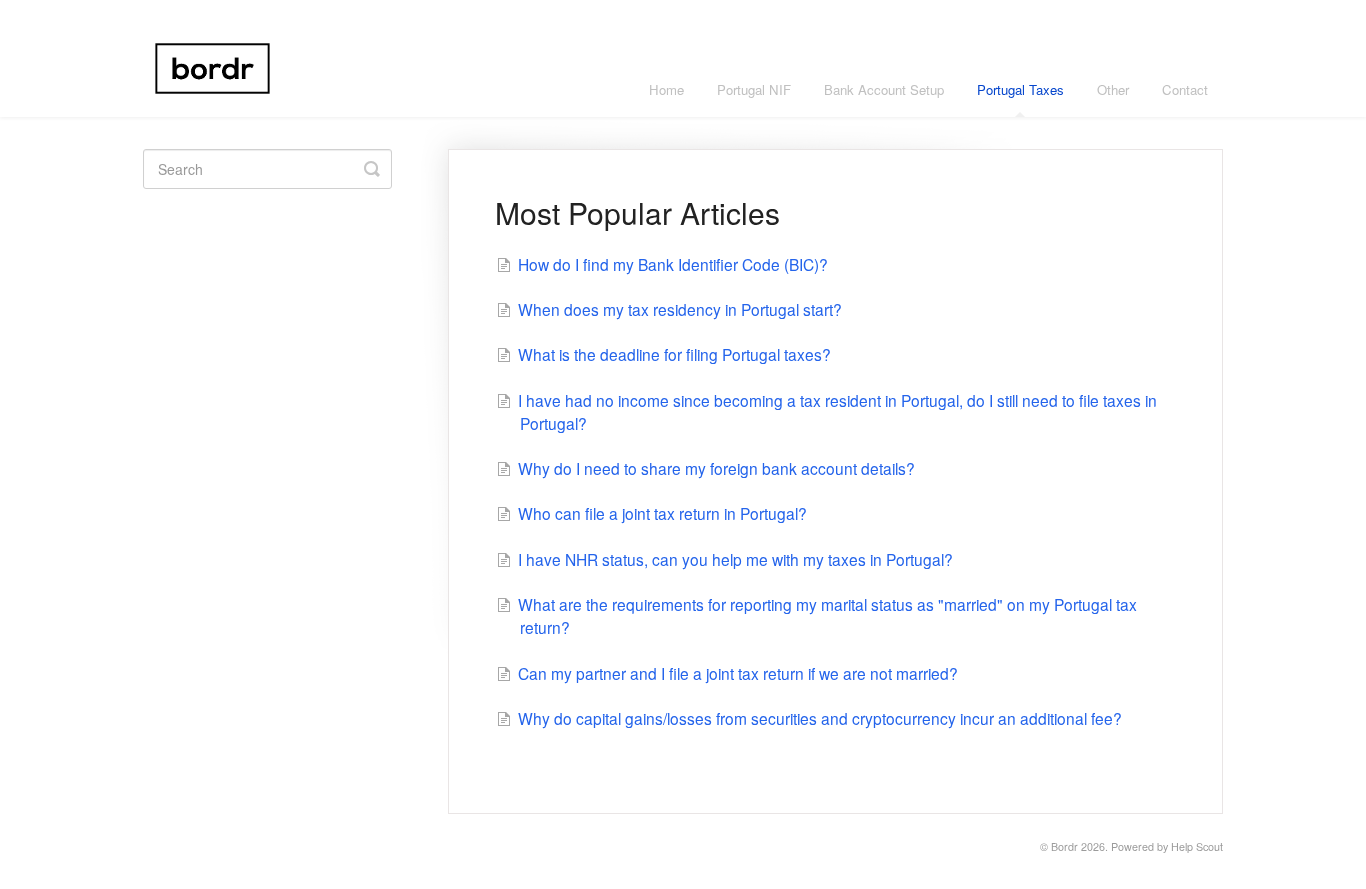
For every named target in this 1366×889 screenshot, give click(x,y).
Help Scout (1197, 846)
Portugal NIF (754, 89)
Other (1113, 89)
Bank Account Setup (884, 89)
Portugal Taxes (1020, 89)
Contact (1185, 89)
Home (666, 89)
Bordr (1064, 846)
